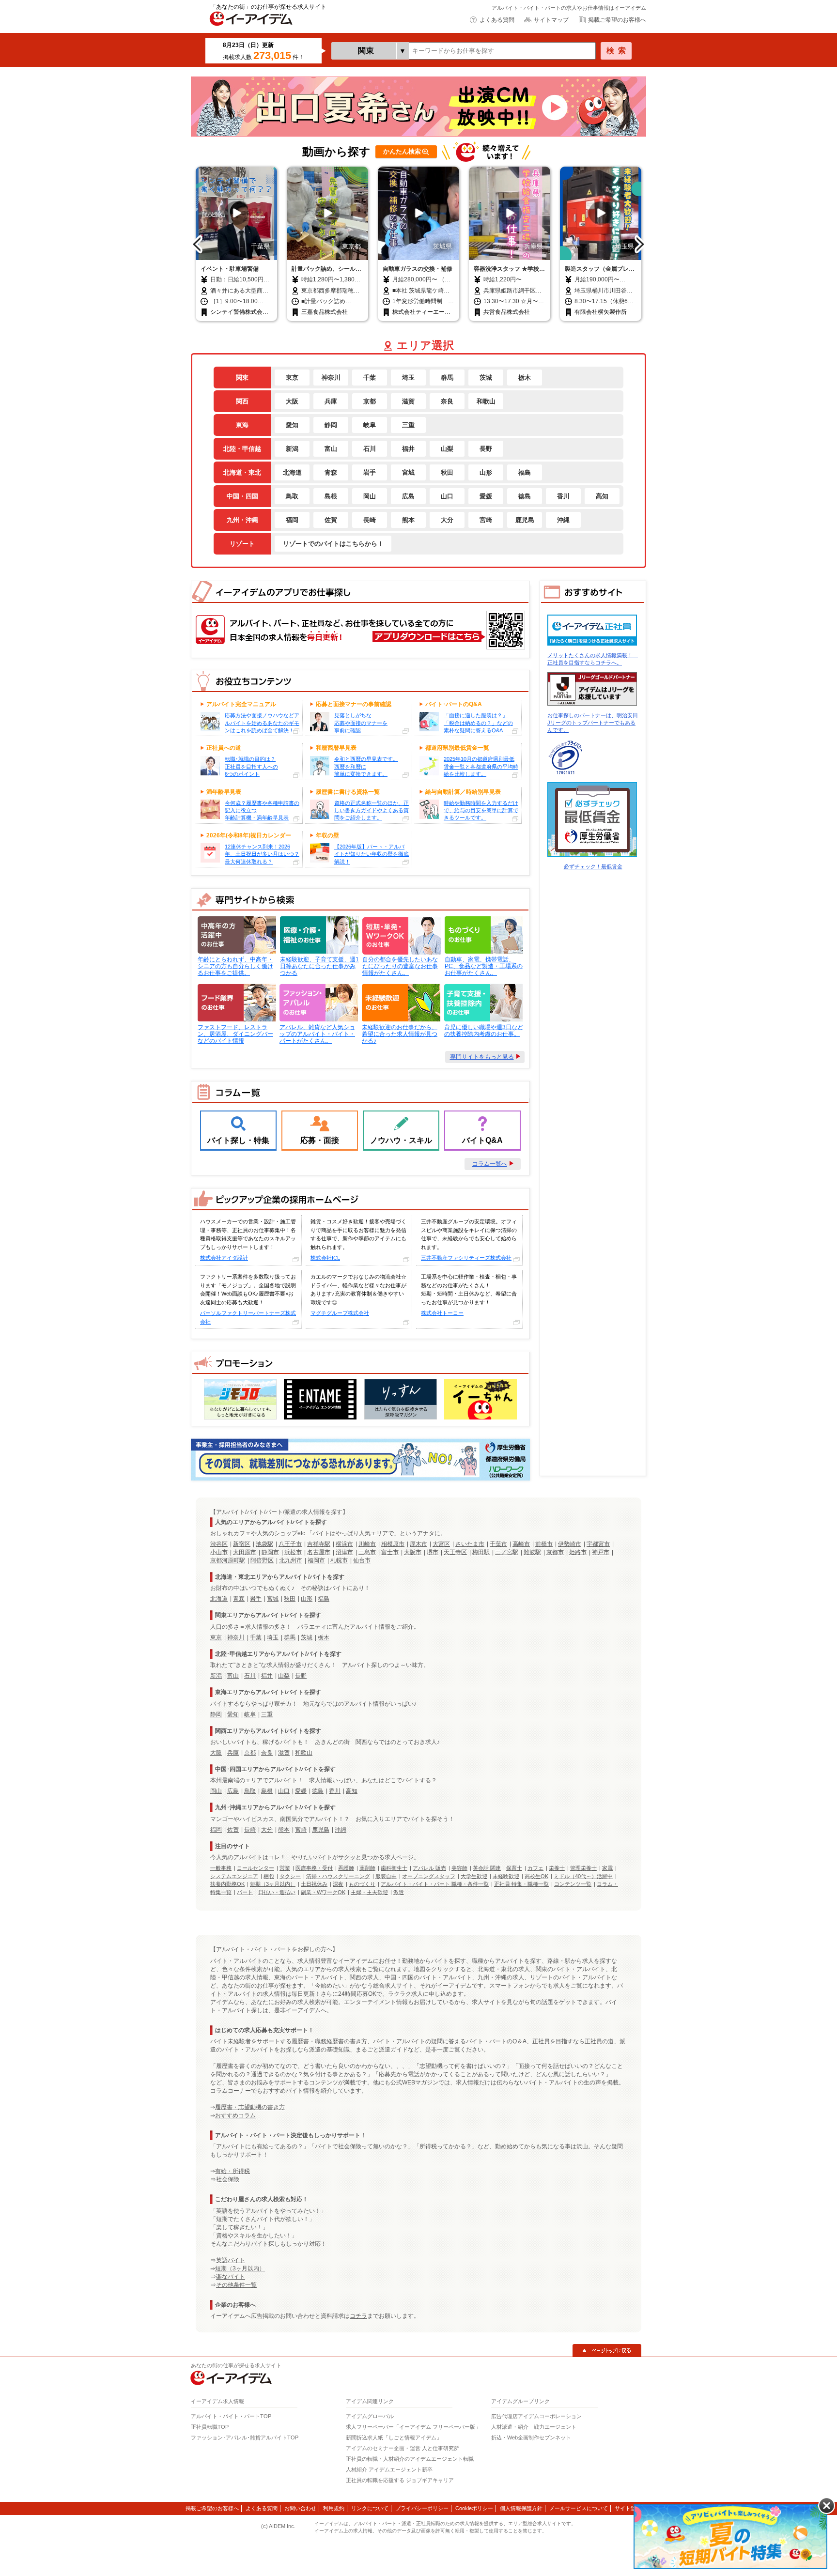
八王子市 (290, 1544)
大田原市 (245, 1552)
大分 (447, 520)
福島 (525, 472)
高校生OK (536, 1876)
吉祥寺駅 (319, 1544)
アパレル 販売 (429, 1868)
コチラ (358, 2316)
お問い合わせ (300, 2508)
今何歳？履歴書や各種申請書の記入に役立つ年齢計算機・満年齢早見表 (262, 810)
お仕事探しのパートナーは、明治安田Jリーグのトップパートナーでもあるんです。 (593, 723)
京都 (370, 401)
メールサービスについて (579, 2508)
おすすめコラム (235, 2115)
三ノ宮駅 (507, 1552)
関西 (242, 401)
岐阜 (370, 425)
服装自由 (386, 1876)
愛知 (292, 425)
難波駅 (532, 1552)
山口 (447, 496)
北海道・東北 (242, 472)
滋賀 (408, 401)
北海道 (292, 472)
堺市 (433, 1552)
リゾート (242, 543)
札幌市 (339, 1560)
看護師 (346, 1868)
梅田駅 (481, 1552)
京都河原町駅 (228, 1560)
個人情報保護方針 (521, 2508)
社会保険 (228, 2179)
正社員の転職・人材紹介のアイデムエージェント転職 (410, 2459)
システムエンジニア (234, 1876)
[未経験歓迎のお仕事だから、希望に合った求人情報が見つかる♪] (400, 1003)
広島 (408, 496)
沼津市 (344, 1552)
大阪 (292, 401)
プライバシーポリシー (422, 2508)
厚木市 (418, 1544)
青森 (331, 472)
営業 (285, 1868)
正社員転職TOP (210, 2427)
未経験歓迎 (506, 1876)
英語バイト (231, 2260)
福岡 (292, 520)
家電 (607, 1868)
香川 (563, 496)
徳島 (525, 496)
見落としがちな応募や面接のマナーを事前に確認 (361, 723)
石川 (370, 448)
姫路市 (578, 1552)
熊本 (408, 520)
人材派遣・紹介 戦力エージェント (534, 2427)
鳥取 (292, 496)
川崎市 (367, 1544)
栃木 (525, 377)
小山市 (219, 1552)
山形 (486, 472)
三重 (408, 425)
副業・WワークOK (323, 1892)
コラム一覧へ (490, 1164)
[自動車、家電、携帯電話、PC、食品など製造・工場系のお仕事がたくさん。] (483, 935)
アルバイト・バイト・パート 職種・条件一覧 (435, 1884)
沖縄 (563, 520)
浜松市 (293, 1552)
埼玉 (408, 377)
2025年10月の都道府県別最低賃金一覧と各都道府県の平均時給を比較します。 (481, 766)
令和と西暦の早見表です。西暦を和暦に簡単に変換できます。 (366, 766)
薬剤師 (367, 1868)
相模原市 (393, 1544)
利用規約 (334, 2508)
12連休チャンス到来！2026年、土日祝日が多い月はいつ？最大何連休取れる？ (262, 854)
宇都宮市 (598, 1544)
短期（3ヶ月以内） (273, 1884)
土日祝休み (314, 1884)
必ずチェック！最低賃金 (593, 866)
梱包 (269, 1876)
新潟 (292, 448)
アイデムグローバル (370, 2416)
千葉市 (498, 1544)
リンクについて (370, 2508)
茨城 (486, 377)
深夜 (338, 1884)
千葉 (370, 377)
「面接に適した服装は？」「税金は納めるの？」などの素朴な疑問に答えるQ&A (478, 723)
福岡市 (316, 1560)
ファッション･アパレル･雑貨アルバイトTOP (245, 2437)
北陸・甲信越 (242, 448)
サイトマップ (551, 20)
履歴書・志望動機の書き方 (250, 2107)
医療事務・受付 (314, 1868)
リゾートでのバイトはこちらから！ (333, 543)
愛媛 (486, 496)
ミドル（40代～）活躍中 (583, 1876)
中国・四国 (242, 496)
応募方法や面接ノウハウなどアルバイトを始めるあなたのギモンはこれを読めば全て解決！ (262, 723)
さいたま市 (470, 1544)
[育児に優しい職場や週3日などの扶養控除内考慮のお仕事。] (483, 1003)
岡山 (370, 496)
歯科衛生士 (394, 1868)
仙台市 (362, 1560)
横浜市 (344, 1544)
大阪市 (413, 1552)
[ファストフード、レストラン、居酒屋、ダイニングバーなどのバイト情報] (236, 1003)
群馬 (447, 377)
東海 (242, 425)
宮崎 (486, 520)
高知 (602, 496)
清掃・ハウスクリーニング (338, 1876)
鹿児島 (525, 520)
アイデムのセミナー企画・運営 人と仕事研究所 (403, 2448)
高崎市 (521, 1544)
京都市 (555, 1552)
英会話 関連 (487, 1868)
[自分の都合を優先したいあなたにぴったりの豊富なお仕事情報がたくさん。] (401, 935)
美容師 (459, 1868)
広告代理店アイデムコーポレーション (536, 2416)
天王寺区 (455, 1552)
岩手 (370, 472)
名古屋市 (319, 1552)
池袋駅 (264, 1544)
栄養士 (557, 1868)
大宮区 (441, 1544)
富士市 (390, 1552)
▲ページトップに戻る (607, 2350)
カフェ (535, 1868)
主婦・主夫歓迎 (369, 1892)
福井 (408, 448)
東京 (292, 377)
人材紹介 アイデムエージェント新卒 (389, 2469)
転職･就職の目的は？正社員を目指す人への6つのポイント (251, 766)
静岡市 (270, 1552)
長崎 (370, 520)
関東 (242, 377)
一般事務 (221, 1868)
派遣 (399, 1892)
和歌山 (486, 401)
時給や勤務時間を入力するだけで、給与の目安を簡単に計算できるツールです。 (481, 810)
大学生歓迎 (474, 1876)
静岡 (331, 425)
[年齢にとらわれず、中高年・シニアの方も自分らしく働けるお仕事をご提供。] (236, 935)
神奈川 (331, 377)
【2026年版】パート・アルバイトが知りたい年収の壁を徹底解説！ (372, 854)
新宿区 (242, 1544)
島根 (331, 496)
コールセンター (256, 1868)
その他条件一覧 (236, 2285)
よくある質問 (497, 20)
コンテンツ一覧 (573, 1884)
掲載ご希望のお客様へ (617, 20)
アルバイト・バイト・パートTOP (231, 2416)
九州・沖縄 (242, 520)
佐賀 (331, 520)
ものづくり (362, 1884)
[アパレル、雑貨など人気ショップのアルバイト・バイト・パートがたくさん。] (318, 1003)
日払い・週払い (277, 1892)
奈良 (447, 401)
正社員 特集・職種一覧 (521, 1884)
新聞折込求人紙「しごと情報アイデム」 (394, 2437)
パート (245, 1892)
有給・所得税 (232, 2171)
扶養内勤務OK (227, 1884)
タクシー (290, 1876)
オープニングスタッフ (429, 1876)
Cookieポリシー (474, 2508)
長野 (486, 448)
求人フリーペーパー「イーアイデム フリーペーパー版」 (413, 2427)
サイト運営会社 (633, 2508)
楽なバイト (231, 2277)
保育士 (514, 1868)
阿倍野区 (262, 1560)
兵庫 (331, 401)
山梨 (447, 448)
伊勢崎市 (570, 1544)
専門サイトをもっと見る (482, 1057)
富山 (331, 448)
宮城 (408, 472)
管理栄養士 (583, 1868)
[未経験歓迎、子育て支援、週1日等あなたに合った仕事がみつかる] (318, 935)
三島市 (367, 1552)
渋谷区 (219, 1544)
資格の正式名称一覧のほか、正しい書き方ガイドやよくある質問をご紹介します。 (372, 810)
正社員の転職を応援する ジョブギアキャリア (400, 2480)
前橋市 (544, 1544)
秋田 (447, 472)
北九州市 (291, 1560)
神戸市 (601, 1552)
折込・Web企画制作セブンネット (531, 2437)
